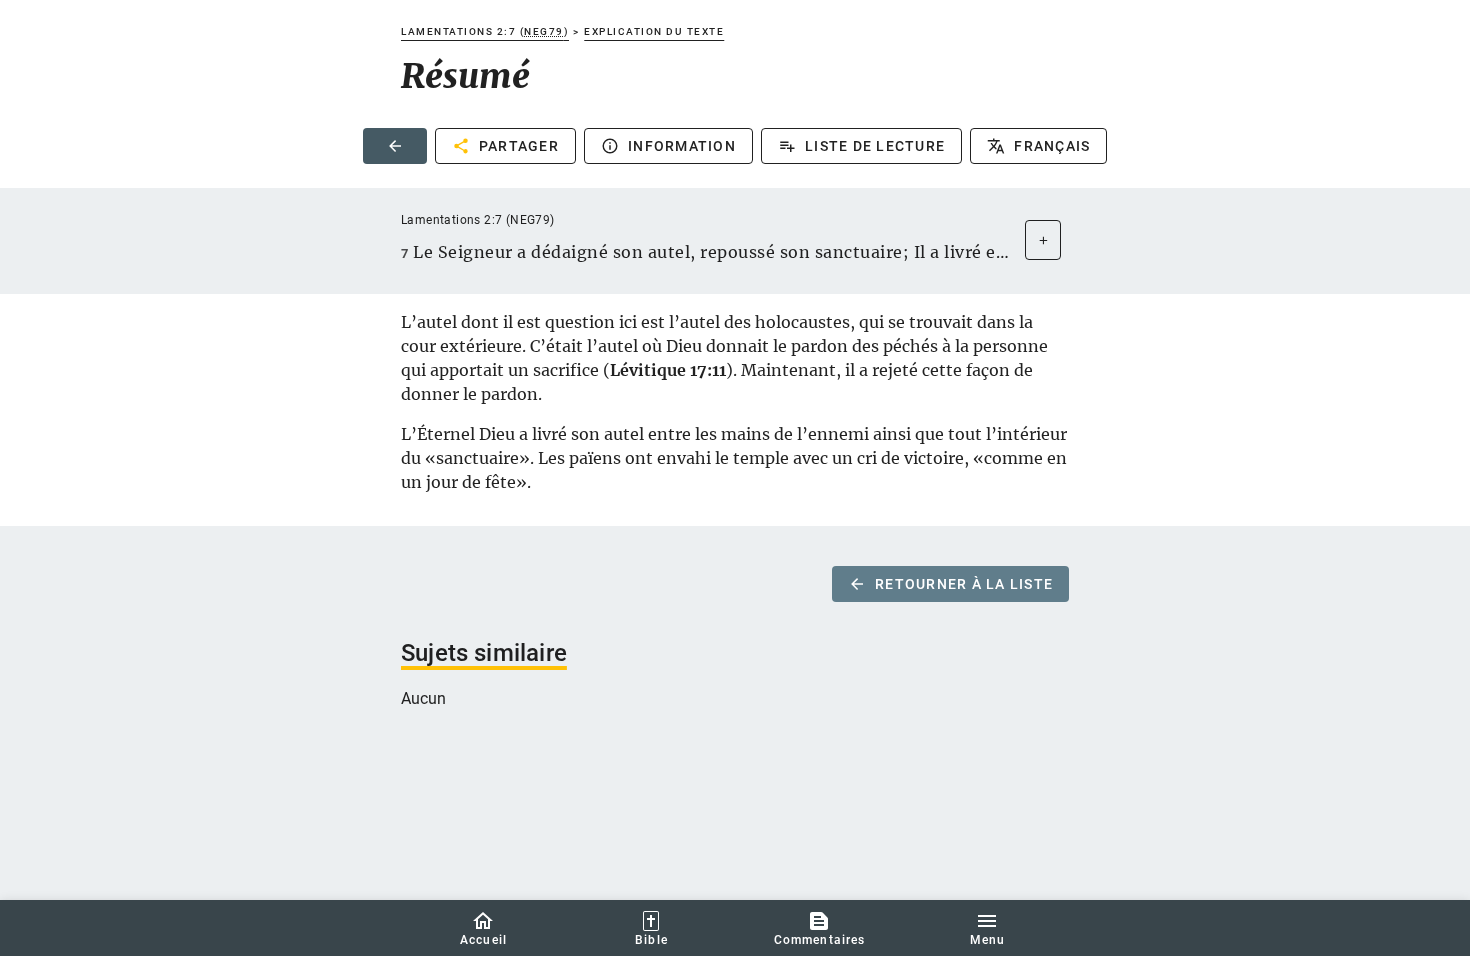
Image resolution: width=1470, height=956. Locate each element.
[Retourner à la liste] (395, 146)
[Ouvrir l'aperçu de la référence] (1043, 240)
